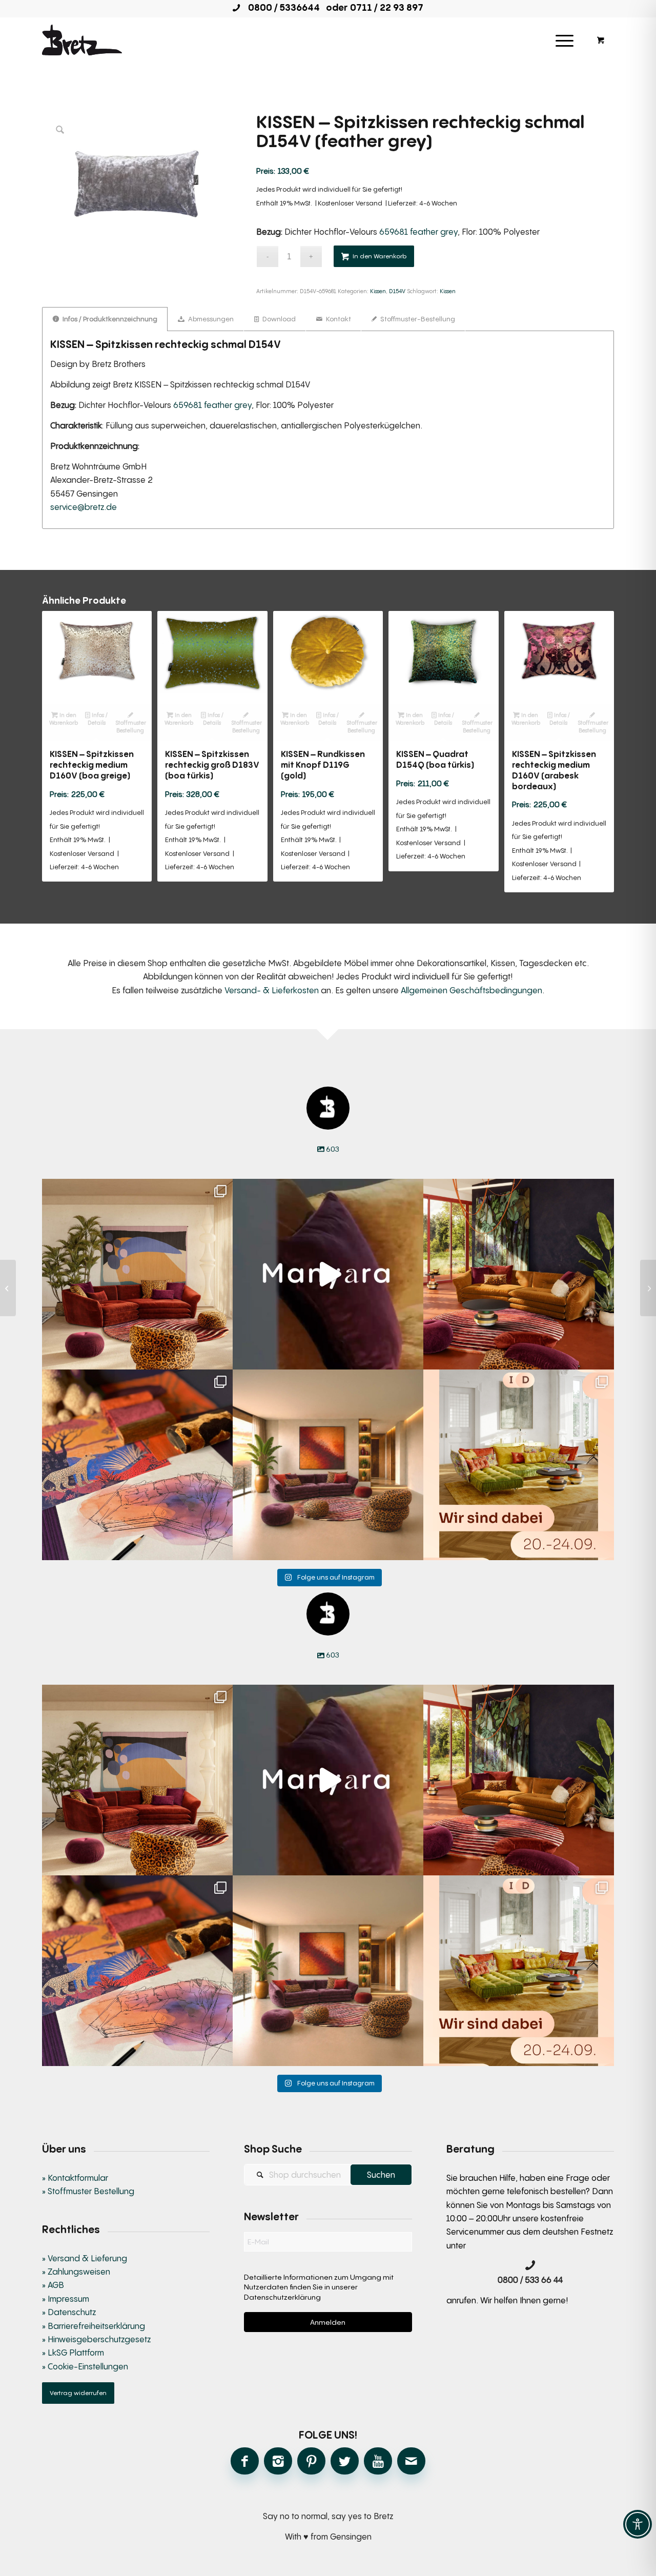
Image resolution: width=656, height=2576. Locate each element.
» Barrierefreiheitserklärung (94, 2326)
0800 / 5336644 (281, 7)
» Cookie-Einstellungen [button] (85, 2366)
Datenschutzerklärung (282, 2297)
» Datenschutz (69, 2312)
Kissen (378, 291)
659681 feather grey (418, 232)
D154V (397, 291)
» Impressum (66, 2299)
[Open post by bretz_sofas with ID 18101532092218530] (328, 1274)
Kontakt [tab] (338, 319)
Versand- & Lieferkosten (272, 990)
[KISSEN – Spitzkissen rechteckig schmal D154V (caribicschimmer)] (648, 1288)
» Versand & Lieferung (85, 2258)
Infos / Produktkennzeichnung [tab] (109, 319)
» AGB (53, 2285)
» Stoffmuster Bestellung (88, 2191)
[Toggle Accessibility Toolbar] (638, 2524)
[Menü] (565, 40)
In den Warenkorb (380, 256)
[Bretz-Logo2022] (82, 40)
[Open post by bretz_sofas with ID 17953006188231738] (137, 1465)
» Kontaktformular (75, 2178)
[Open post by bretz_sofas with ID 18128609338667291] (137, 1274)
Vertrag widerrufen (78, 2393)
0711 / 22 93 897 (387, 7)
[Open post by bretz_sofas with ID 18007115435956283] (328, 1465)
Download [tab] (278, 319)
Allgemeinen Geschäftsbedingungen (471, 990)
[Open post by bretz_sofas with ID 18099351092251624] (519, 1274)
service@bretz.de (84, 507)
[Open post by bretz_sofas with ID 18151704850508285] (519, 1465)
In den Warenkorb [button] (64, 719)
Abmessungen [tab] (210, 319)
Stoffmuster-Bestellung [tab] (417, 319)
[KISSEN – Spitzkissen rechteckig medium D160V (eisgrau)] (8, 1288)
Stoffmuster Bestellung (131, 726)
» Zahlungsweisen (76, 2272)
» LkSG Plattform (73, 2353)
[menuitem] (565, 40)
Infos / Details (98, 719)
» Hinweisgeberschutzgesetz (96, 2339)
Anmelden (328, 2322)
